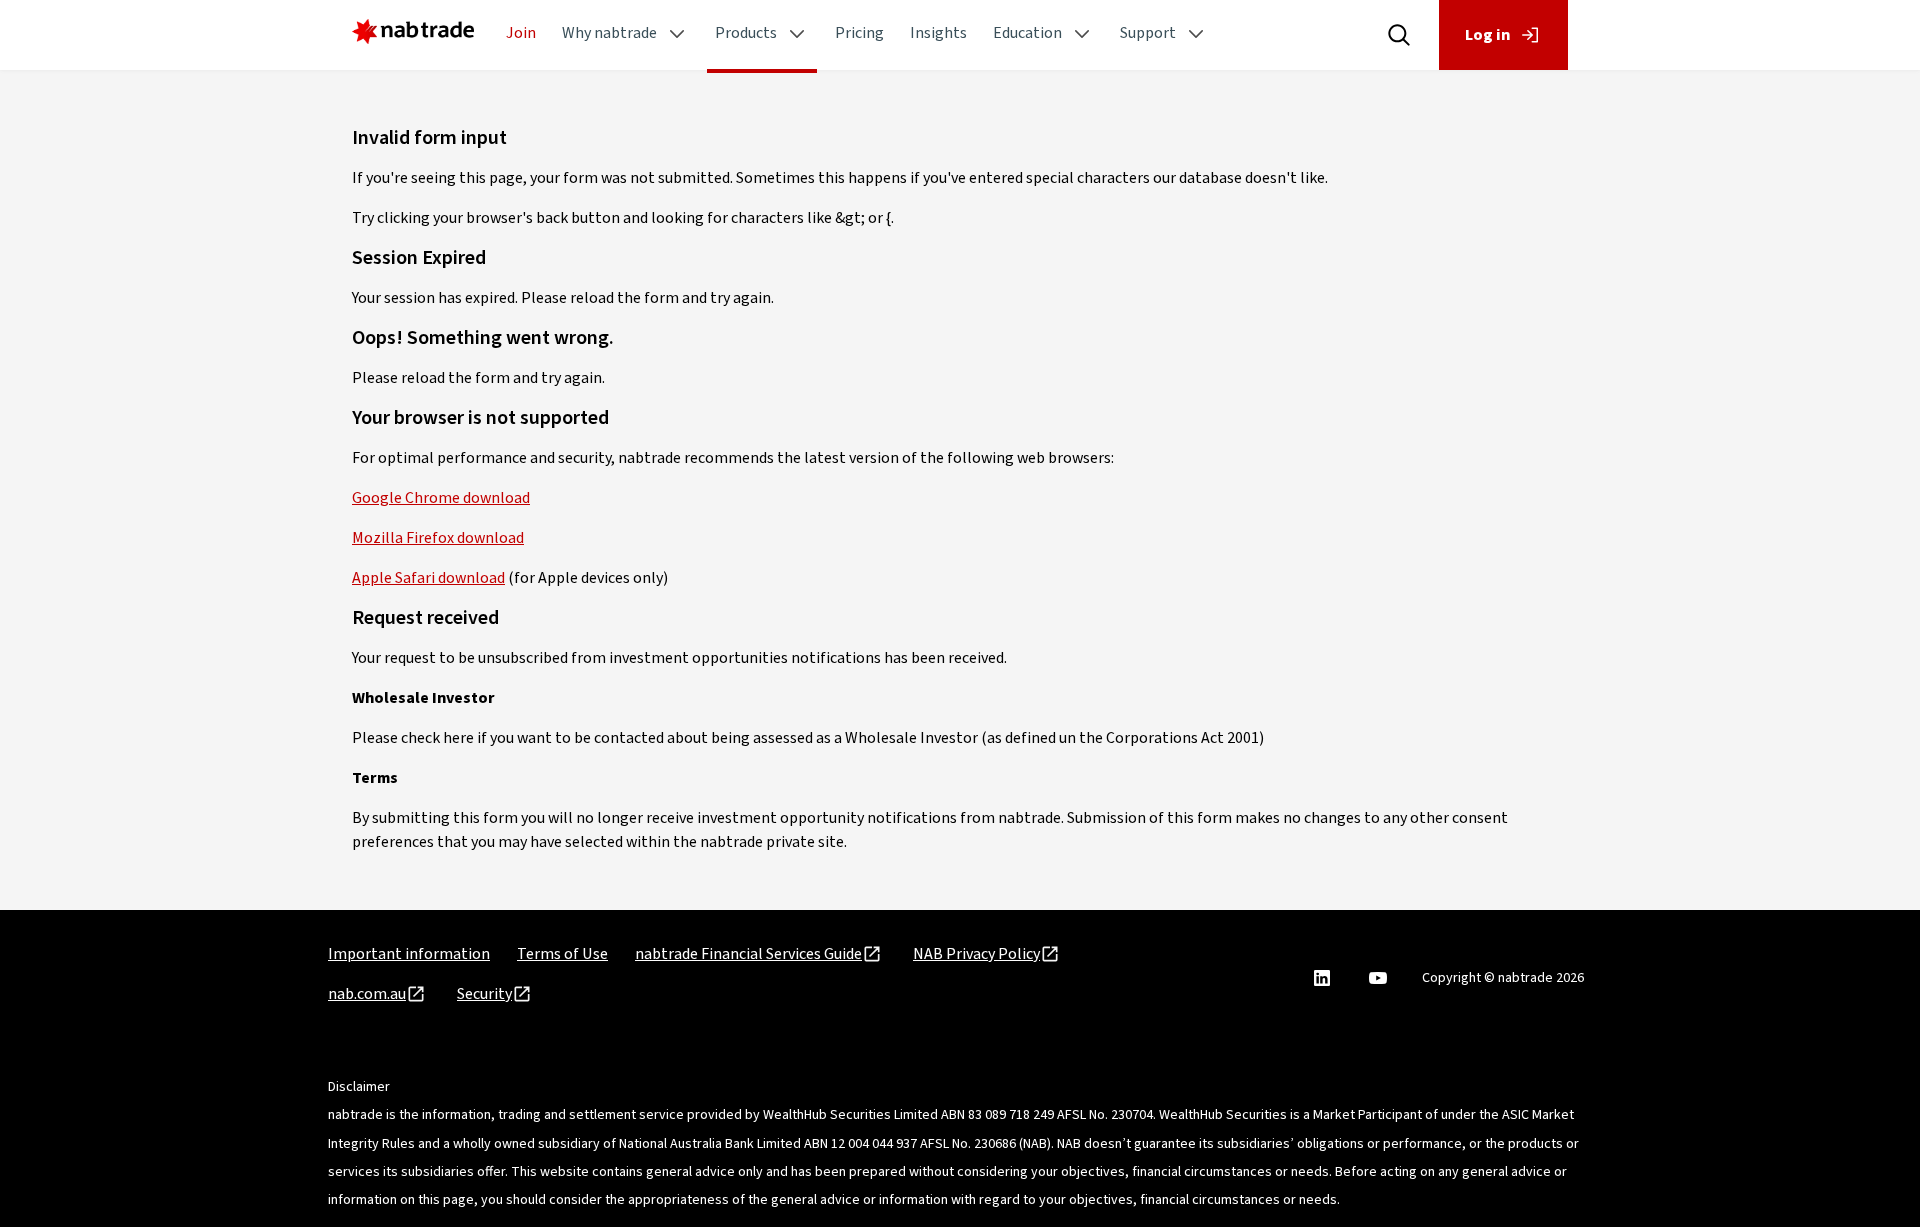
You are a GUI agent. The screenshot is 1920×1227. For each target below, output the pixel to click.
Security (484, 994)
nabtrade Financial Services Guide (748, 954)
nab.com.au (367, 994)
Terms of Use (562, 954)
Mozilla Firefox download (438, 538)
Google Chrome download (441, 498)
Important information (409, 954)
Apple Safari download (428, 578)
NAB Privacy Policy (976, 954)
